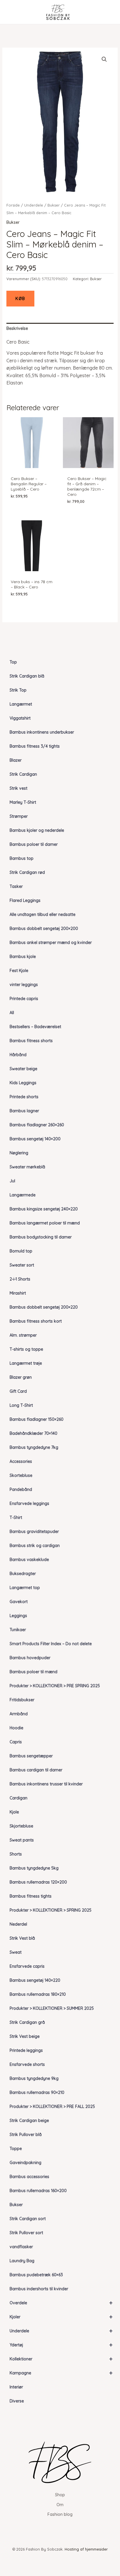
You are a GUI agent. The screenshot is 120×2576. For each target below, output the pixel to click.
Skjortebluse (21, 1826)
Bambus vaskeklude (29, 1560)
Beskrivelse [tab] (17, 328)
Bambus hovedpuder (30, 1658)
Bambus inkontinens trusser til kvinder (46, 1784)
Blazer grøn (21, 1377)
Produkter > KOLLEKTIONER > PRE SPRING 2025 (55, 1686)
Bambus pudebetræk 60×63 (36, 2275)
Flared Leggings (25, 900)
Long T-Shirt (21, 1405)
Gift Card (18, 1391)
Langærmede (23, 1195)
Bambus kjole (23, 957)
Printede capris (24, 999)
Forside (13, 205)
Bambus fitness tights (31, 1896)
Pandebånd (21, 1489)
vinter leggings (24, 985)
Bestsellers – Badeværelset (35, 1027)
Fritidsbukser (22, 1700)
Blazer (16, 760)
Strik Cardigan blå (27, 676)
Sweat (16, 1952)
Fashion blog (60, 2514)
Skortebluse (21, 1475)
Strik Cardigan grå (27, 2022)
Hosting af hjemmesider (86, 2549)
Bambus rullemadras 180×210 (38, 1994)
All (12, 1013)
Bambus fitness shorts (31, 1041)
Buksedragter (23, 1574)
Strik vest (18, 788)
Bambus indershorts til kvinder (39, 2289)
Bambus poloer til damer (34, 844)
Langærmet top (25, 1588)
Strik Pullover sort (26, 2233)
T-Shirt (16, 1517)
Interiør (16, 2387)
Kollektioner (61, 2359)
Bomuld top (21, 1251)
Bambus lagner (24, 1111)
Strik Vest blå (22, 1938)
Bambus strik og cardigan (35, 1546)
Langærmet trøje (26, 1363)
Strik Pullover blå (26, 2135)
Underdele (61, 2331)
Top (13, 662)
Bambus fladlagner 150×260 (37, 1419)
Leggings (18, 1616)
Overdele (61, 2303)
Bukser (16, 2205)
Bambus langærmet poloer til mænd (45, 1223)
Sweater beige (23, 1069)
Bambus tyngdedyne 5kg (34, 1868)
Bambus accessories (29, 2177)
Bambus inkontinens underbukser (42, 732)
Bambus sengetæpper (31, 1756)
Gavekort (19, 1602)
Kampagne (61, 2373)
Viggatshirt (20, 718)
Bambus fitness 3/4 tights (35, 746)
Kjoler (61, 2317)
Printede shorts (24, 1097)
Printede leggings (26, 2050)
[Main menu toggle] (13, 12)
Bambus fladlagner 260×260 (37, 1125)
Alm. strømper (23, 1335)
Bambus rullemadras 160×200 (38, 2191)
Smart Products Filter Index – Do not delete (51, 1644)
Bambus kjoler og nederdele (37, 830)
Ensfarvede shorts (27, 2064)
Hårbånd (18, 1055)
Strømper (19, 816)
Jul (12, 1181)
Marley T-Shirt (23, 802)
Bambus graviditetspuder (34, 1532)
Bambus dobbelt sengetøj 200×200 (44, 928)
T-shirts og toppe (26, 1349)
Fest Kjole (19, 971)
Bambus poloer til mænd (33, 1672)
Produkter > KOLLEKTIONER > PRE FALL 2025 (52, 2106)
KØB (20, 299)
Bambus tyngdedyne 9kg (34, 2078)
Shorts (16, 1854)
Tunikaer (18, 1630)
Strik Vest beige (25, 2036)
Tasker (16, 886)
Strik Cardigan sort (28, 2219)
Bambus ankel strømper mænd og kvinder (51, 943)
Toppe (16, 2149)
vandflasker (21, 2247)
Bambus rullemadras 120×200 (38, 1882)
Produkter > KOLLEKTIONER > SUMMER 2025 (52, 2008)
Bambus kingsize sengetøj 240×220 (44, 1209)
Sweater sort (22, 1265)
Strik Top (18, 690)
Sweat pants (22, 1840)
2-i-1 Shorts (20, 1279)
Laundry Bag (22, 2261)
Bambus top (22, 858)
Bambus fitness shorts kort (36, 1321)
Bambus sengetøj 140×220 (35, 1980)
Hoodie (16, 1728)
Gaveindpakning (25, 2163)
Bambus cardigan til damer (36, 1770)
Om (60, 2505)
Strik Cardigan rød (27, 872)
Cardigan (18, 1798)
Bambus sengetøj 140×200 (35, 1139)
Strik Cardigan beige (29, 2121)
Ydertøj (61, 2345)
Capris (16, 1742)
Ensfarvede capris (27, 1966)
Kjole (14, 1812)
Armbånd (19, 1714)
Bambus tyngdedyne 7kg (34, 1447)
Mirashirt (18, 1293)
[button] (104, 59)
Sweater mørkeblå (27, 1167)
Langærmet (21, 704)
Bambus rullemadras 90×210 (37, 2092)
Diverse (17, 2401)
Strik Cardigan (23, 774)
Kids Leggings (23, 1083)
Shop (60, 2495)
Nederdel (18, 1924)
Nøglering (19, 1153)
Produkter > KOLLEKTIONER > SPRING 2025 (51, 1910)
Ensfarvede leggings (29, 1503)
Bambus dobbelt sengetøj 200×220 (44, 1307)
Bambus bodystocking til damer (41, 1237)
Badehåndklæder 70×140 (33, 1433)
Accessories (21, 1461)
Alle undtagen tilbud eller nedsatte (43, 914)
